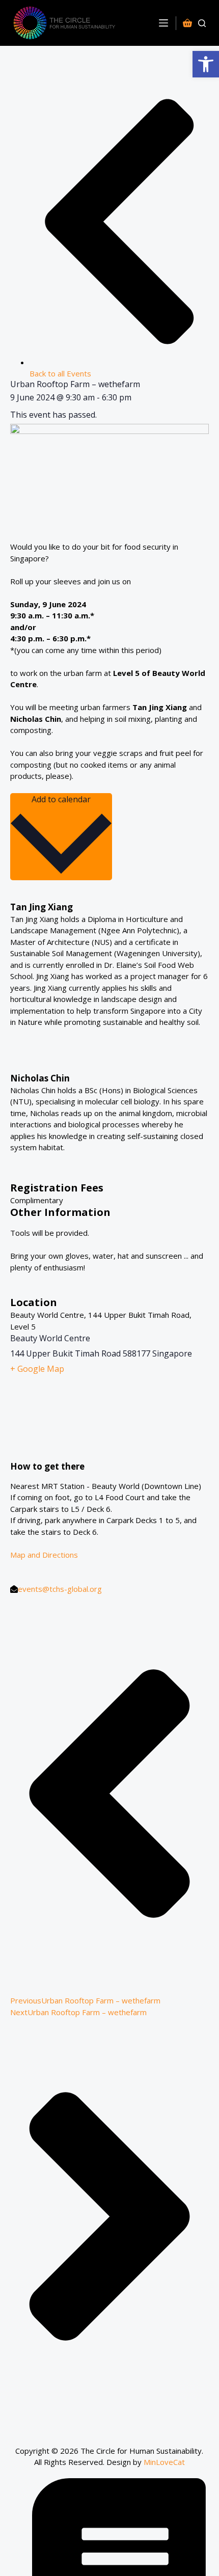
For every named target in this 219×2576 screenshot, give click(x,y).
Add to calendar (61, 799)
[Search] (202, 23)
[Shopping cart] (189, 23)
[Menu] (163, 23)
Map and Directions (44, 1555)
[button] (206, 64)
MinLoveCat (164, 2462)
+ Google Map (37, 1369)
